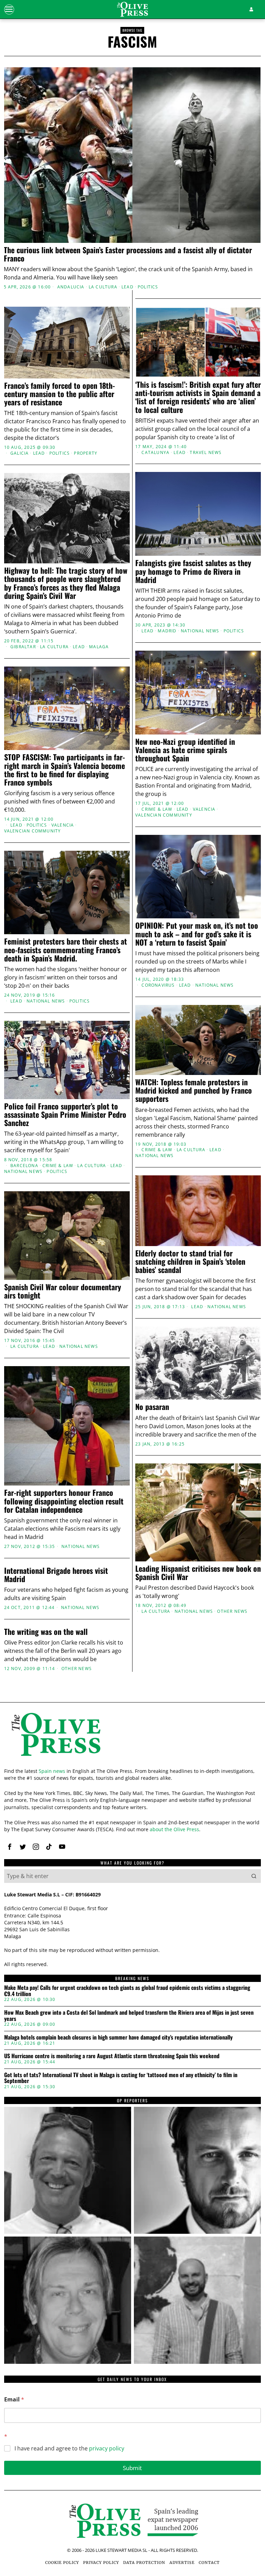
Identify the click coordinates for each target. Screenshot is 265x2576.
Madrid (167, 631)
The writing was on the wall (46, 1631)
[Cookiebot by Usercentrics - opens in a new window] (227, 1207)
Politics (148, 287)
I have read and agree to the (69, 2449)
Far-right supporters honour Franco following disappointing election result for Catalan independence (64, 1501)
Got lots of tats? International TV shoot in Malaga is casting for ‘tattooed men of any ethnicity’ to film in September (121, 2078)
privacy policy (107, 2448)
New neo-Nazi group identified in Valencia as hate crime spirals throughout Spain (185, 750)
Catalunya (155, 453)
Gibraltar (23, 647)
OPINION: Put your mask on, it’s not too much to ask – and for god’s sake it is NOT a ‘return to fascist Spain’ (197, 934)
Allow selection (133, 1360)
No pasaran (152, 1407)
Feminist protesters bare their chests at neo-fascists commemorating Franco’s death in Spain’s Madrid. (66, 950)
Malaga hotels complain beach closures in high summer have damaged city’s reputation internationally (118, 2037)
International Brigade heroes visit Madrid (56, 1575)
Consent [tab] (46, 1226)
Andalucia (71, 287)
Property (86, 453)
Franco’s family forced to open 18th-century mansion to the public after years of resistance (60, 394)
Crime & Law (157, 809)
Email (14, 2400)
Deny (49, 1360)
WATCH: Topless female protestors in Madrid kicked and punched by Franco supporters (194, 1090)
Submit (132, 2468)
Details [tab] (133, 1226)
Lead (127, 287)
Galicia (19, 453)
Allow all (217, 1360)
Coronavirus (158, 985)
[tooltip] (10, 1847)
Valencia (204, 809)
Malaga (99, 647)
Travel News (206, 453)
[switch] (100, 1327)
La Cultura (103, 287)
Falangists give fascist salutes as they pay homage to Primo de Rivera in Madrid (193, 571)
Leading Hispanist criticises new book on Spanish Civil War (198, 1572)
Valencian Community (164, 815)
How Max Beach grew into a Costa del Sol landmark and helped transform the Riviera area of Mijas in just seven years (129, 2016)
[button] (254, 1876)
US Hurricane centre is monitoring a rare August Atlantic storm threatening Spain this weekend (112, 2056)
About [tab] (219, 1226)
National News (200, 631)
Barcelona (24, 1166)
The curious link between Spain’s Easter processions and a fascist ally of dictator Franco (128, 254)
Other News (232, 1611)
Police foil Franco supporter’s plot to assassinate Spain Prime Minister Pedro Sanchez (65, 1114)
